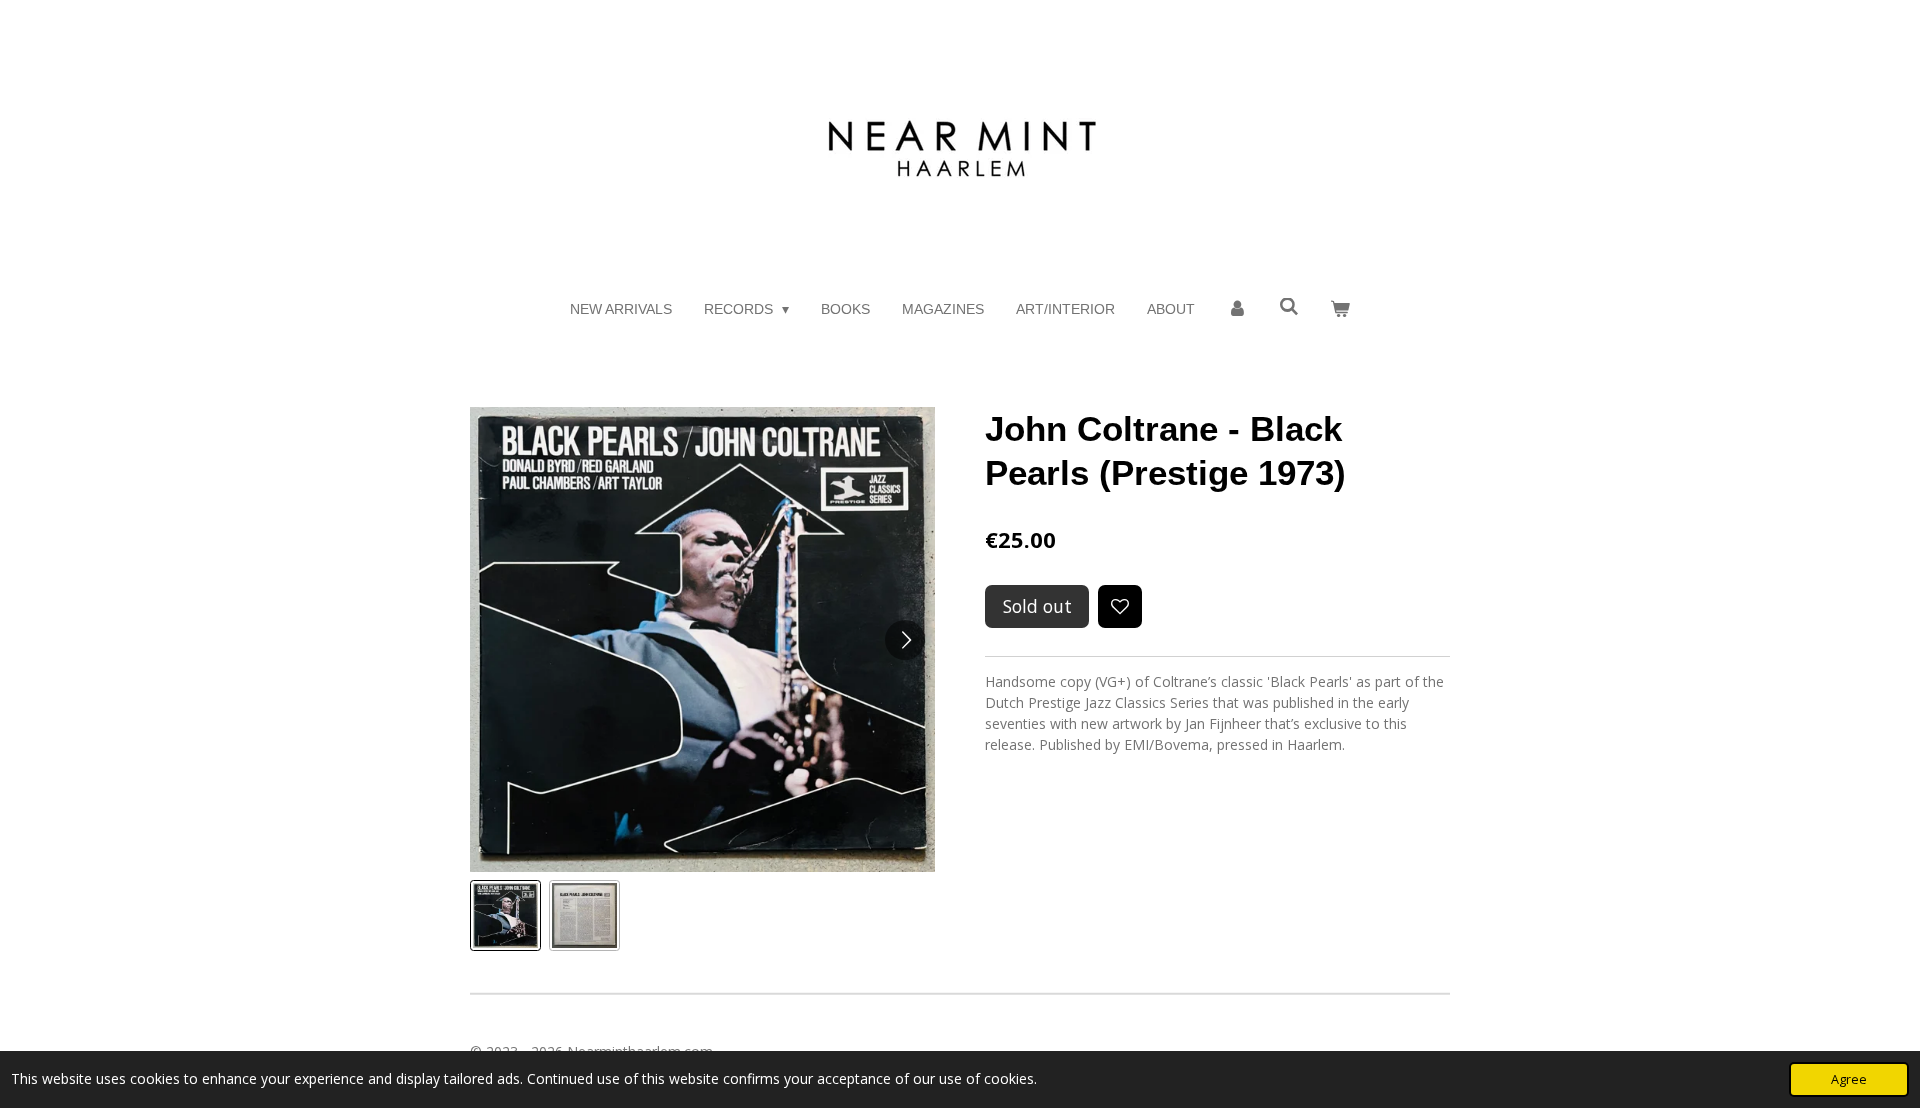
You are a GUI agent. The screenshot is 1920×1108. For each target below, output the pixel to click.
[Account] (1237, 309)
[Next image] (905, 640)
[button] (505, 915)
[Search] (1289, 307)
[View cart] (1341, 309)
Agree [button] (1849, 1079)
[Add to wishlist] (1120, 607)
